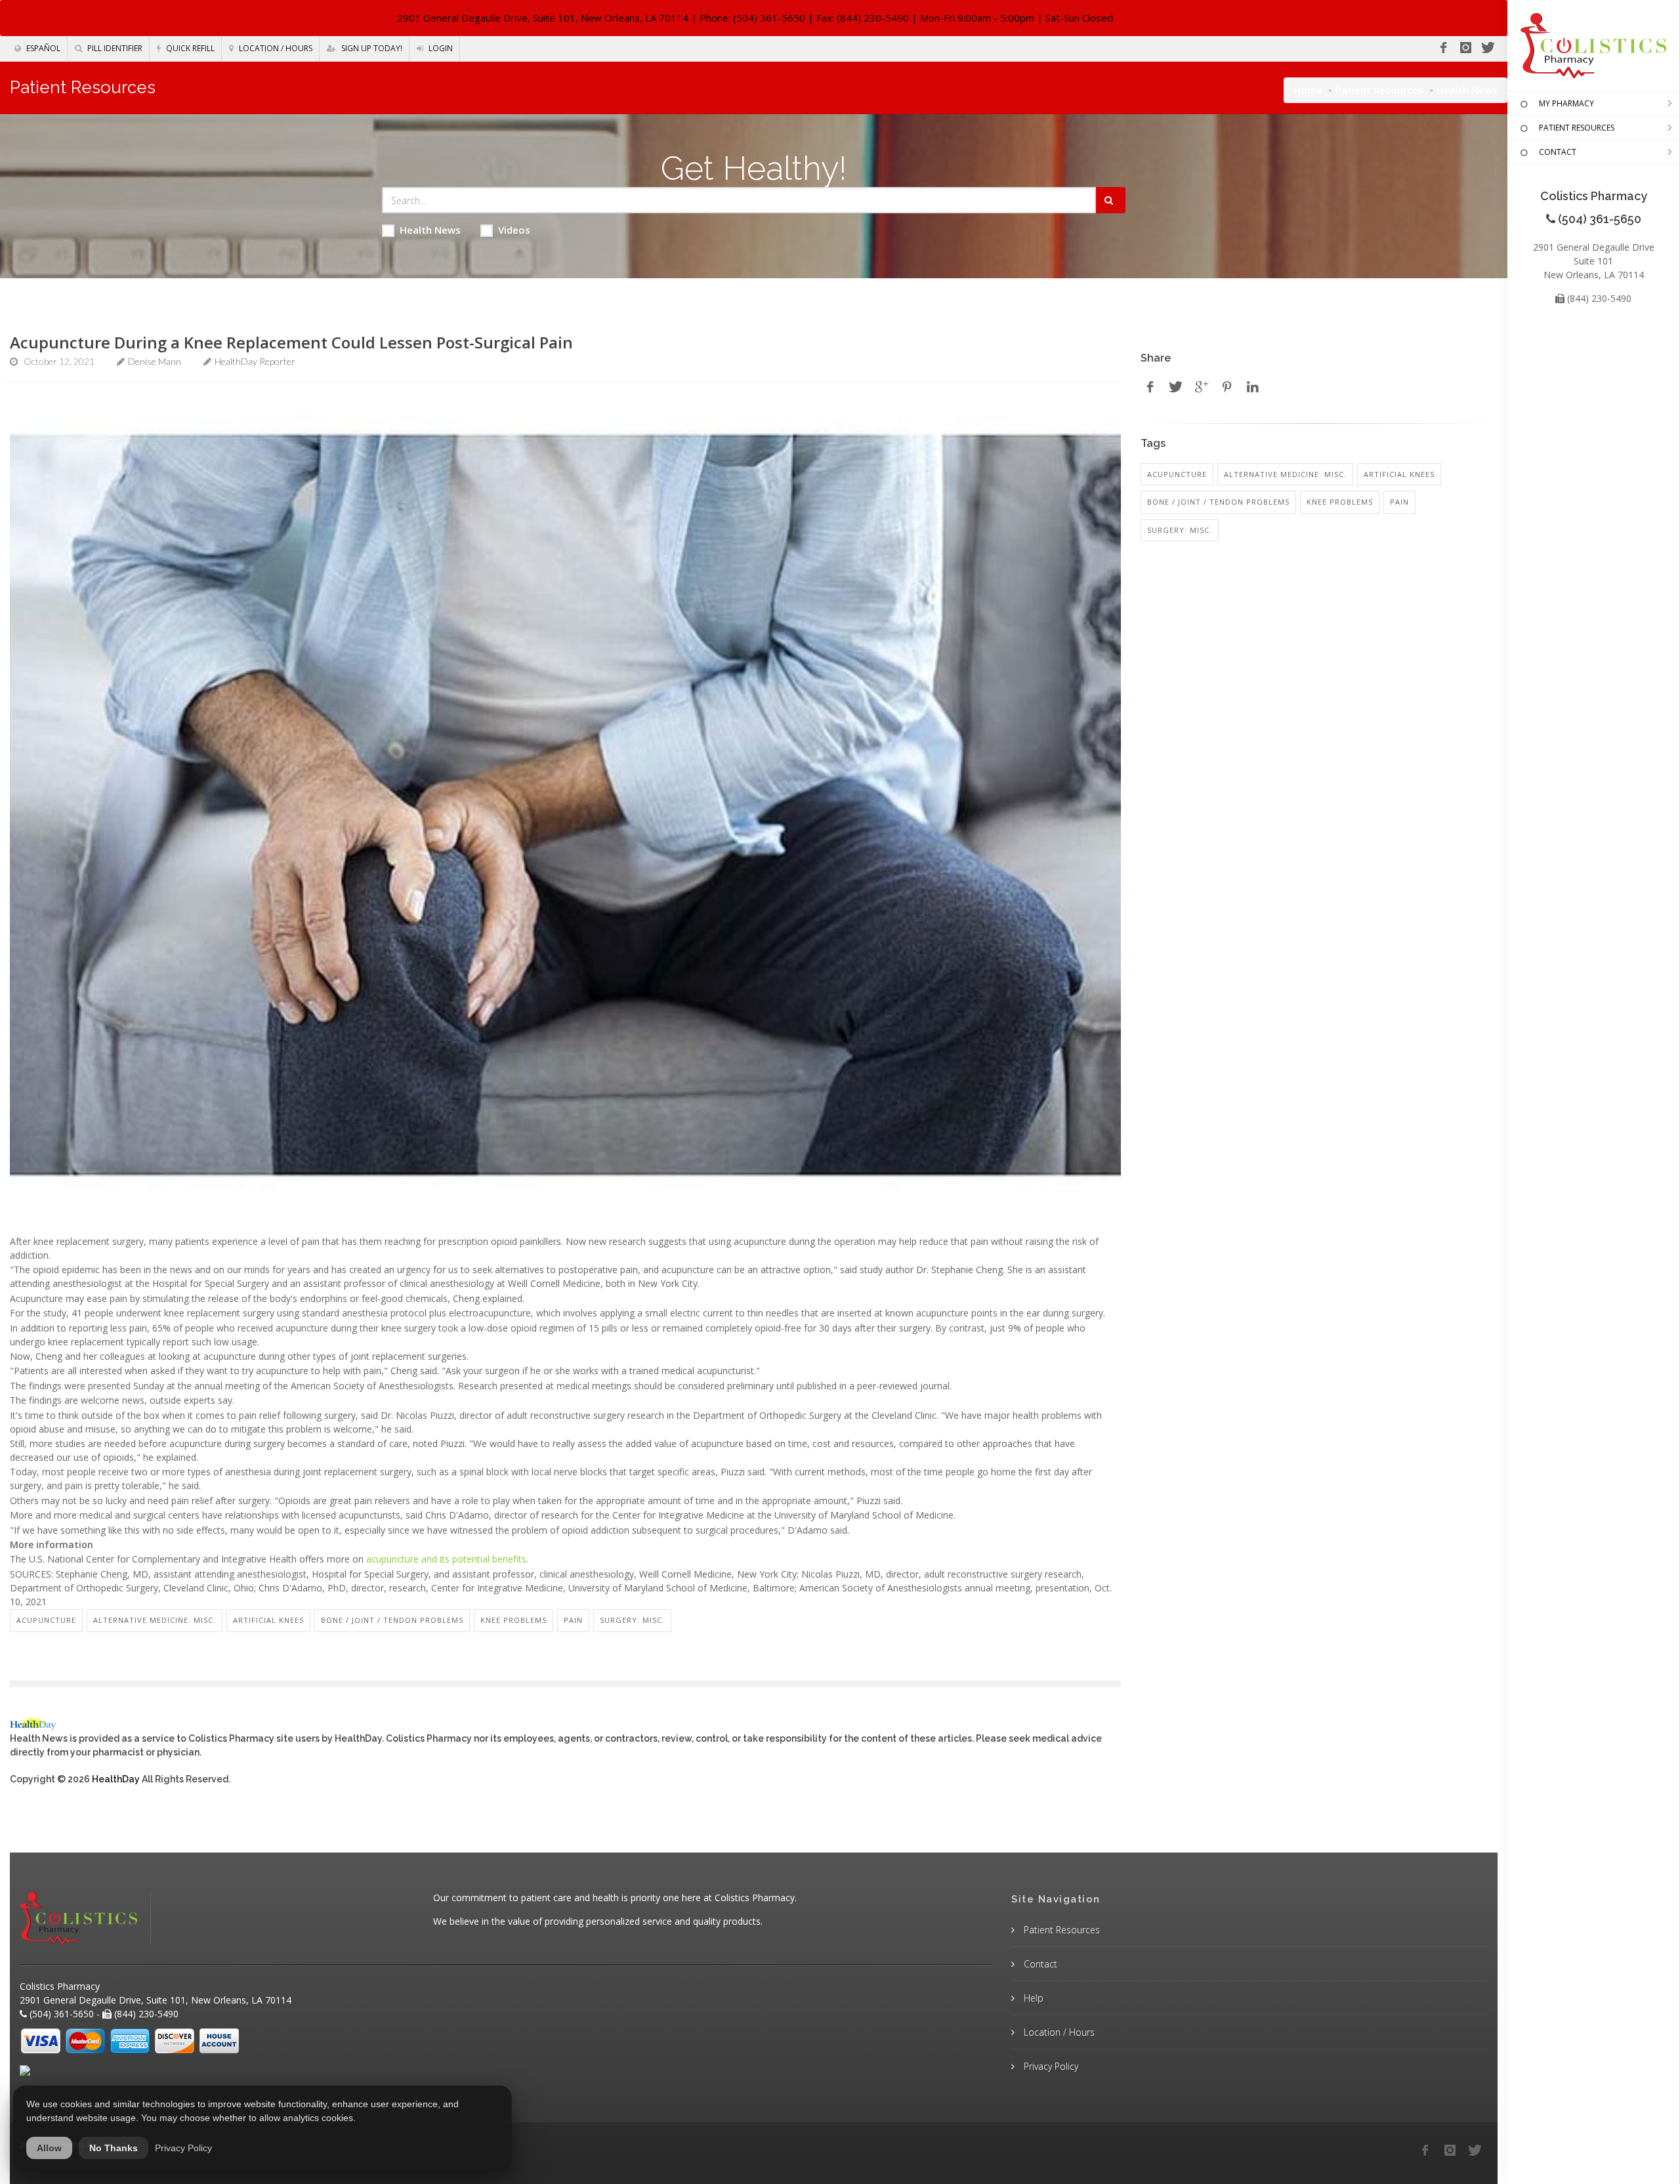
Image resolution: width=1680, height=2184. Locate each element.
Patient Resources (1379, 90)
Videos (514, 230)
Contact (1039, 1964)
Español (42, 48)
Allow (49, 2148)
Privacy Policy (1050, 2066)
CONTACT (1558, 152)
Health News (430, 230)
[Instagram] (1465, 48)
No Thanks (114, 2148)
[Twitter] (1488, 48)
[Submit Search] (1111, 200)
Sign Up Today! (371, 48)
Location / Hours (275, 48)
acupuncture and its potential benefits (446, 1559)
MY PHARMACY (1566, 103)
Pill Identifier (114, 48)
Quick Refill (189, 48)
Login (440, 48)
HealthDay (116, 1779)
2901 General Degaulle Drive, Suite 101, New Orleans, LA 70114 (543, 18)
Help (1032, 1998)
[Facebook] (1443, 48)
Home (1308, 90)
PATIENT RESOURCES (1577, 128)
